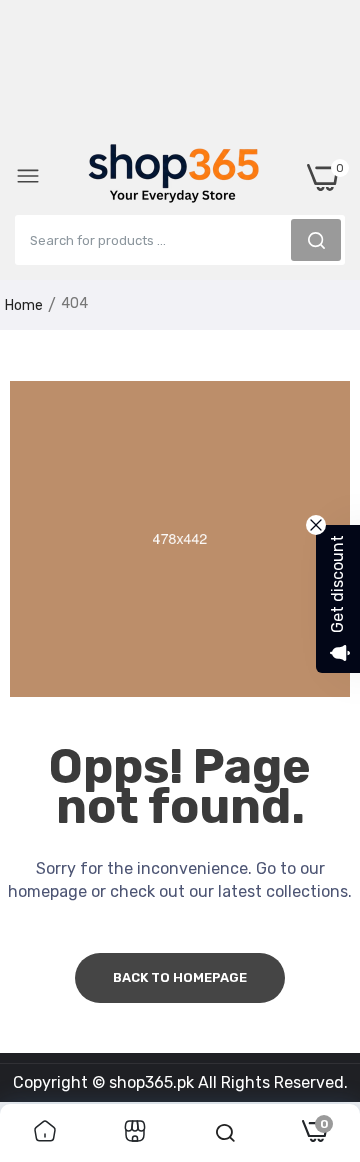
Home (24, 305)
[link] (45, 1133)
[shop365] (174, 177)
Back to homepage (180, 977)
